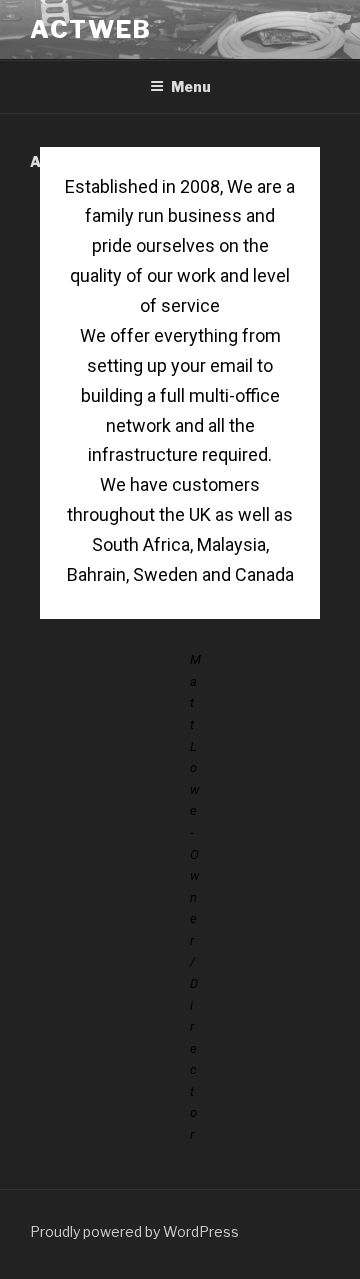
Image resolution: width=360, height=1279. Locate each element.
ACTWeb (91, 29)
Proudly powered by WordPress (134, 1231)
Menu (191, 86)
